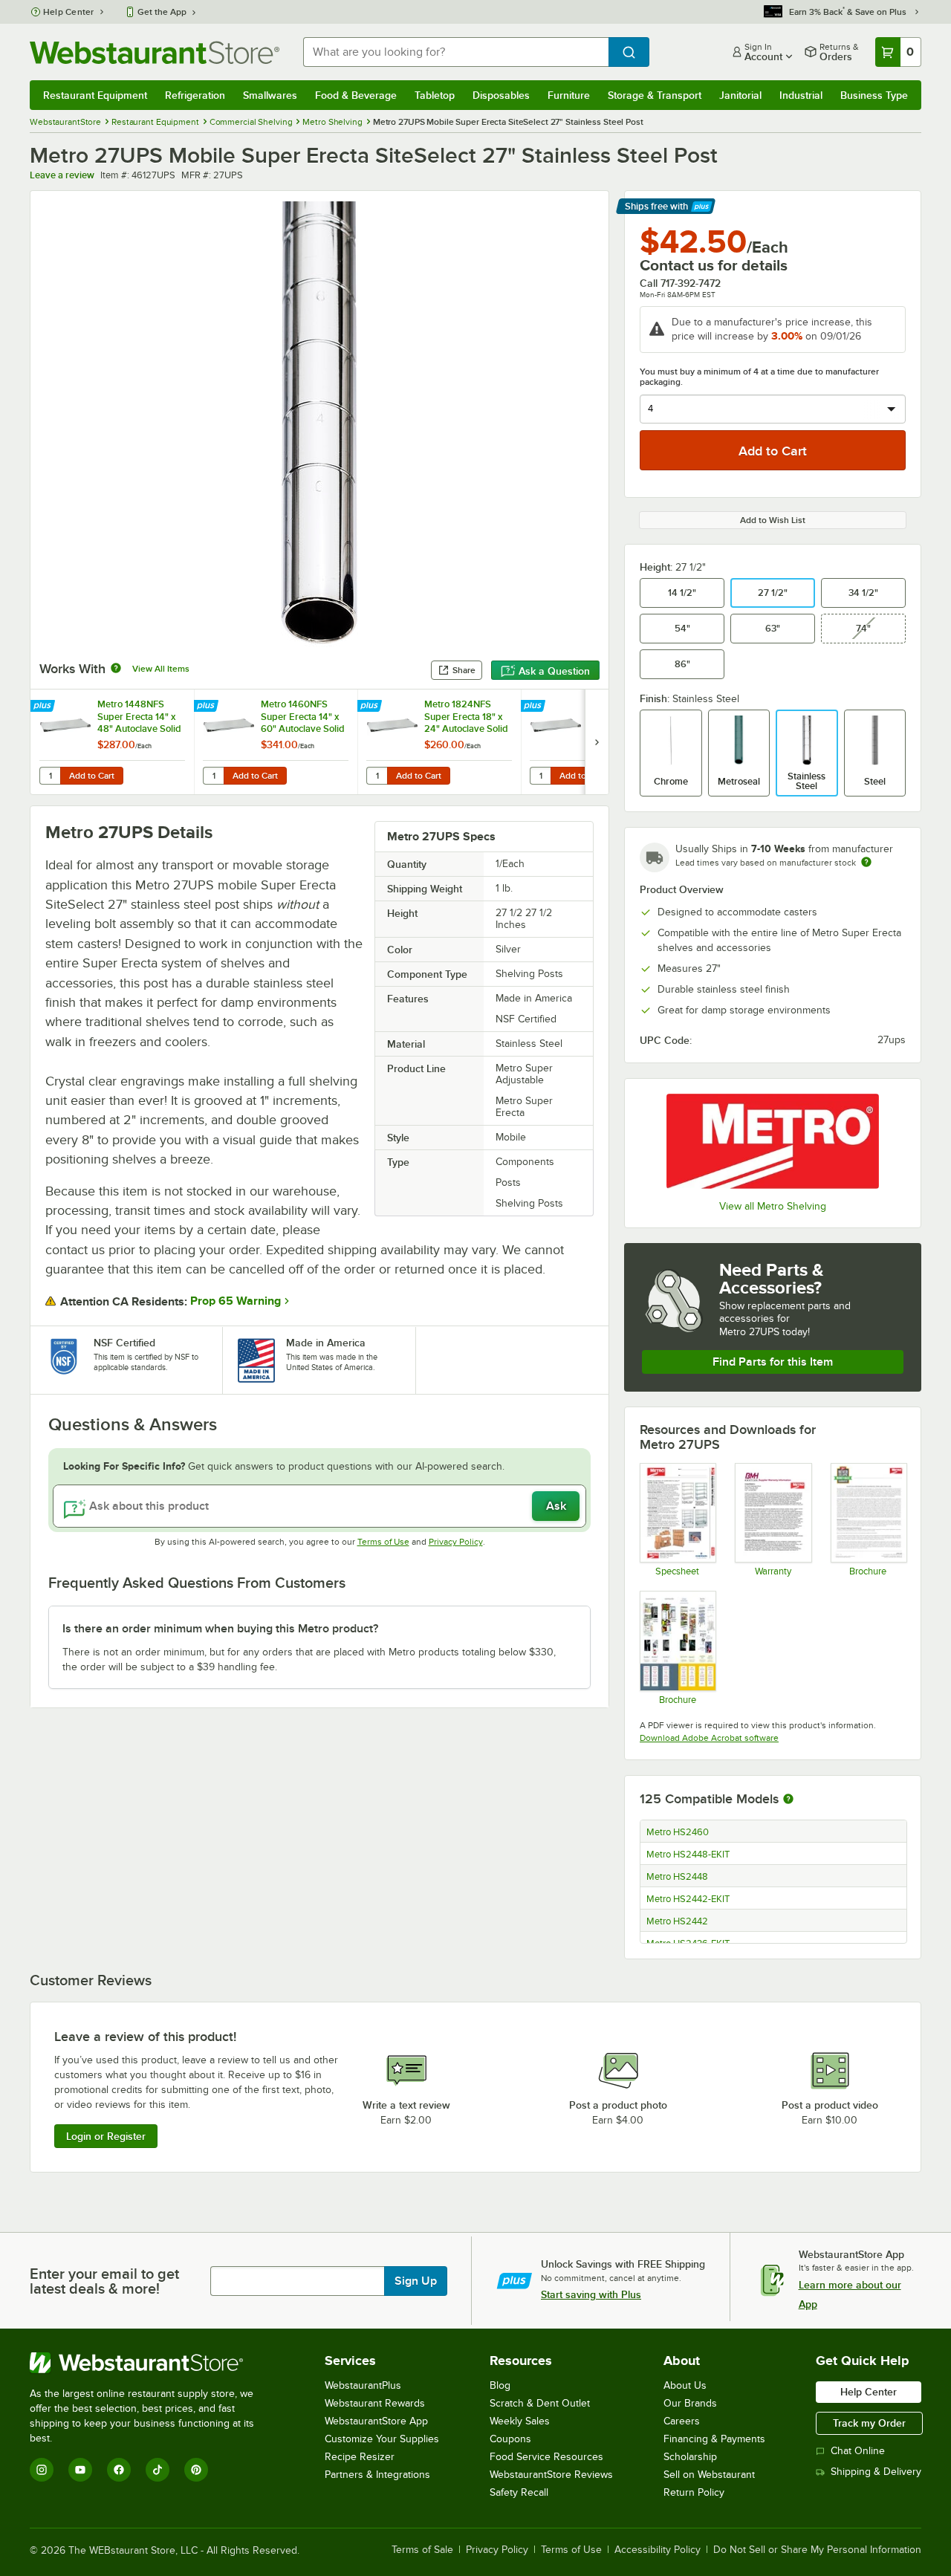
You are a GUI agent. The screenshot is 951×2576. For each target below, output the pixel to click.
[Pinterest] (196, 2470)
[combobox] (456, 52)
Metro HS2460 (678, 1832)
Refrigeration (195, 95)
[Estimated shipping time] (866, 862)
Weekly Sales (520, 2421)
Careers (682, 2421)
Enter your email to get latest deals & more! (104, 2281)
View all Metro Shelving (773, 1206)
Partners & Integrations (377, 2475)
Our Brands (690, 2403)
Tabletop (435, 95)
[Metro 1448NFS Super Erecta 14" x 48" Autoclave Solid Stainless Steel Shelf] (112, 742)
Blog (500, 2385)
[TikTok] (158, 2470)
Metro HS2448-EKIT (688, 1855)
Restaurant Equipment (95, 95)
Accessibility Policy (658, 2550)
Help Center (69, 12)
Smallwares (270, 95)
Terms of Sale (422, 2550)
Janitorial (740, 95)
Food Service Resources (546, 2457)
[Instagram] (42, 2470)
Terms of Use (383, 1542)
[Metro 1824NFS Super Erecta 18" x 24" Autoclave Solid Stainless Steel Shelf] (439, 742)
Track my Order (869, 2423)
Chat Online (858, 2451)
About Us (685, 2385)
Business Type (874, 95)
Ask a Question (554, 671)
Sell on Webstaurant (709, 2475)
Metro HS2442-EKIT (688, 1899)
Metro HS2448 (677, 1877)
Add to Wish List (773, 520)
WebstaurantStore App (376, 2421)
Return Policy (694, 2492)
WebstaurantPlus (363, 2385)
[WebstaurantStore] (152, 2363)
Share (464, 670)
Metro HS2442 (677, 1921)
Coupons (510, 2439)
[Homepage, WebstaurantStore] (155, 52)
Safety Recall (519, 2492)
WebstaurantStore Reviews (551, 2475)
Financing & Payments (714, 2439)
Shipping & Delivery (876, 2472)
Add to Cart (92, 776)
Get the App (162, 12)
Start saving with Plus (591, 2294)
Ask (556, 1506)
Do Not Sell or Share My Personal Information (817, 2550)
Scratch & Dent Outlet (540, 2403)
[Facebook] (119, 2470)
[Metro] (773, 1141)
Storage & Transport (655, 95)
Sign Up (416, 2281)
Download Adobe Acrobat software (709, 1738)
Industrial (801, 95)
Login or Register (106, 2136)
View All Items (161, 669)
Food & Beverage (356, 95)
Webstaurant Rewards (375, 2403)
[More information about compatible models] (788, 1800)
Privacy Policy (456, 1542)
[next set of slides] (597, 742)
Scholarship (690, 2457)
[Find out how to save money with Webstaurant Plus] (44, 707)
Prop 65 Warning (236, 1301)
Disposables (501, 95)
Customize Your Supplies (382, 2439)
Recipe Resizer (360, 2457)
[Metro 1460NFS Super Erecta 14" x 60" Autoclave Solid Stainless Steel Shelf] (276, 742)
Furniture (569, 95)
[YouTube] (80, 2470)
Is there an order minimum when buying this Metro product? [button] (220, 1629)
